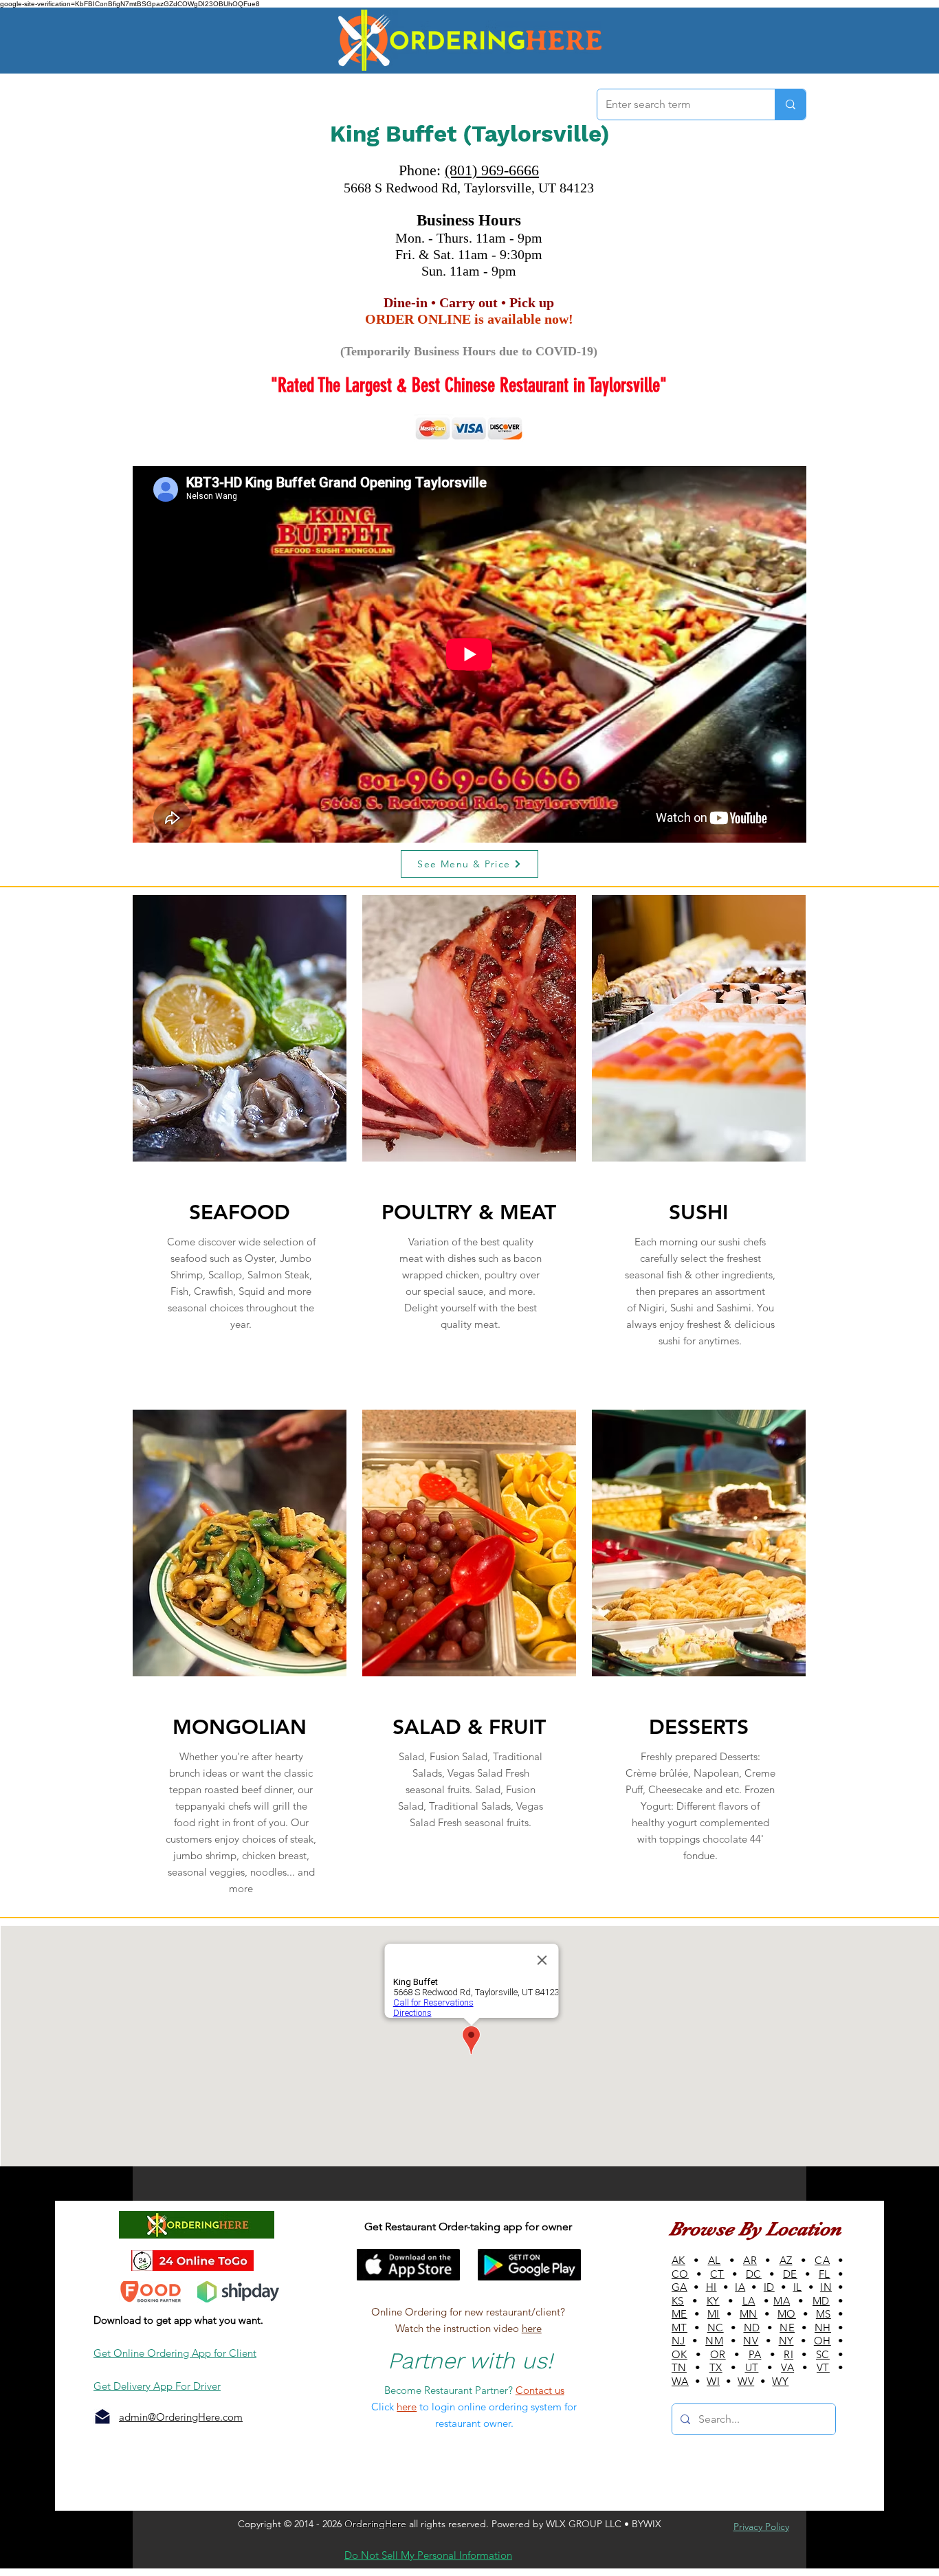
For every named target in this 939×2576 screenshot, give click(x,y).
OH (822, 2341)
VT (823, 2367)
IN (826, 2287)
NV (751, 2341)
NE (787, 2328)
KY (713, 2301)
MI (714, 2314)
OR (718, 2354)
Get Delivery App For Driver (157, 2386)
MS (824, 2314)
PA (755, 2354)
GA (680, 2287)
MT (680, 2328)
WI (713, 2381)
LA (749, 2301)
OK (680, 2354)
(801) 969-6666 (492, 170)
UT (752, 2367)
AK (678, 2260)
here (532, 2328)
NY (786, 2341)
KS (678, 2301)
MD (821, 2301)
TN (679, 2367)
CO (680, 2274)
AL (715, 2260)
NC (716, 2328)
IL (798, 2287)
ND (752, 2328)
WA (680, 2381)
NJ (678, 2341)
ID (769, 2287)
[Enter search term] (790, 104)
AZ (786, 2260)
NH (823, 2328)
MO (787, 2314)
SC (823, 2354)
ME (680, 2314)
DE (790, 2274)
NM (714, 2341)
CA (822, 2260)
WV (746, 2381)
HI (711, 2287)
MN (749, 2314)
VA (787, 2367)
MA (782, 2301)
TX (716, 2367)
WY (780, 2381)
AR (750, 2260)
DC (754, 2274)
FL (825, 2274)
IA (740, 2287)
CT (717, 2274)
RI (788, 2354)
